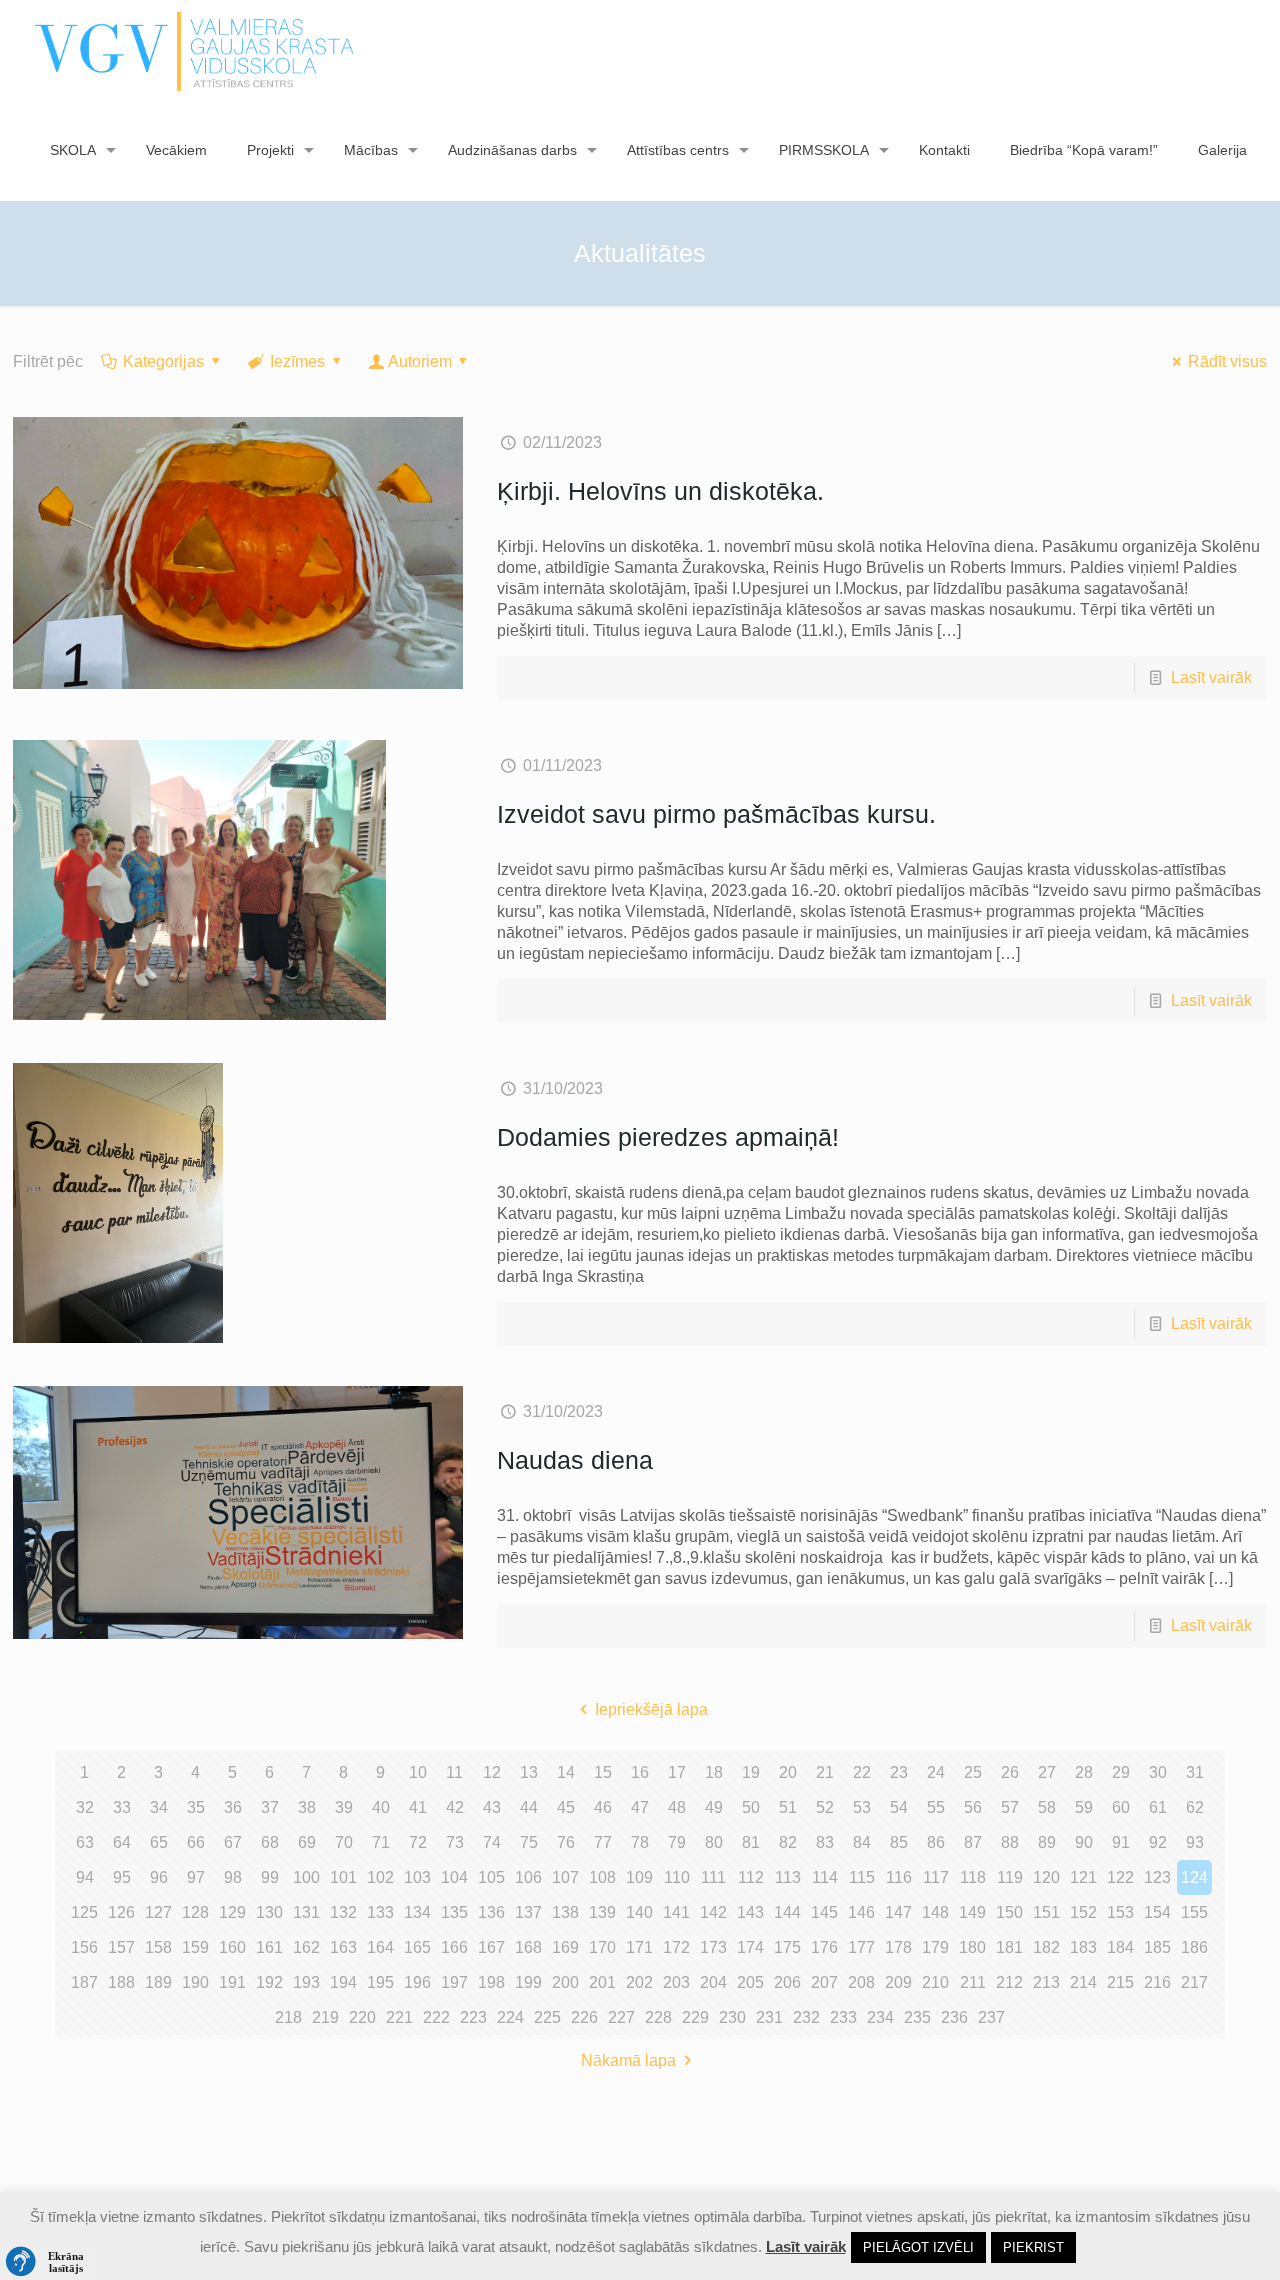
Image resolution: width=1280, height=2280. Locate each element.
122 (1120, 1877)
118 (973, 1877)
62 (1195, 1807)
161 (269, 1947)
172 (676, 1947)
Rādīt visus (1227, 361)
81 (751, 1842)
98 (233, 1877)
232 (806, 2017)
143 (750, 1912)
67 (233, 1842)
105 (491, 1877)
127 (158, 1912)
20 (788, 1772)
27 (1047, 1772)
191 (232, 1982)
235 (917, 2017)
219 (325, 2017)
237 (991, 2017)
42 (455, 1807)
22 (862, 1772)
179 (935, 1947)
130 (269, 1912)
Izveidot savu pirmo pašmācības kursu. (716, 814)
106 (528, 1877)
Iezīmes (297, 361)
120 (1046, 1877)
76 (566, 1842)
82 (788, 1842)
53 (862, 1807)
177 (861, 1947)
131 (306, 1912)
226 (584, 2017)
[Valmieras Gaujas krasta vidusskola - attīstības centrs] (194, 50)
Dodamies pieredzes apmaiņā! (668, 1137)
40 (381, 1807)
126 (121, 1912)
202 (639, 1982)
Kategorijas (163, 361)
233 (843, 2017)
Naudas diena (575, 1460)
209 (898, 1982)
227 (621, 2017)
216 (1157, 1982)
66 (196, 1842)
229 (695, 2017)
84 (862, 1842)
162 (306, 1947)
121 (1083, 1877)
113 (788, 1877)
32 (85, 1807)
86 (936, 1842)
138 (565, 1912)
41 (418, 1807)
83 (825, 1842)
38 (307, 1807)
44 (529, 1807)
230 (732, 2017)
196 (417, 1982)
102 (380, 1877)
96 (159, 1877)
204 (713, 1982)
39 (344, 1807)
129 (232, 1912)
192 (269, 1982)
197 (454, 1982)
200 (565, 1982)
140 (639, 1912)
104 (454, 1877)
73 (455, 1842)
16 (640, 1772)
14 (566, 1772)
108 (602, 1877)
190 (195, 1982)
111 (713, 1877)
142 (713, 1912)
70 (344, 1842)
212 (1009, 1982)
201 (602, 1982)
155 (1194, 1912)
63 (85, 1842)
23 (899, 1772)
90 (1084, 1842)
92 (1158, 1842)
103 (417, 1877)
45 (566, 1807)
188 (121, 1982)
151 (1046, 1912)
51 (788, 1807)
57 (1010, 1807)
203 (676, 1982)
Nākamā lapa (628, 2060)
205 (750, 1982)
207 (824, 1982)
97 (196, 1877)
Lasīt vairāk (1211, 677)
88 (1010, 1842)
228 (658, 2017)
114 (825, 1877)
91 (1121, 1842)
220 (362, 2017)
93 (1195, 1842)
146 (861, 1912)
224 (510, 2017)
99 (270, 1877)
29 (1121, 1772)
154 (1157, 1912)
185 (1157, 1947)
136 (491, 1912)
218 (288, 2017)
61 (1158, 1807)
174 (750, 1947)
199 (528, 1982)
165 (417, 1947)
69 (307, 1842)
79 (677, 1842)
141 (676, 1912)
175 (787, 1947)
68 (270, 1842)
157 (121, 1947)
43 (492, 1807)
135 (454, 1912)
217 (1194, 1982)
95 (122, 1877)
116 (899, 1877)
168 (528, 1947)
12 (492, 1772)
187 (84, 1982)
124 (1194, 1877)
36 (233, 1807)
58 (1047, 1807)
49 (714, 1807)
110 (677, 1877)
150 (1009, 1912)
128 (195, 1912)
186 (1194, 1947)
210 (935, 1982)
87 (973, 1842)
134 (417, 1912)
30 (1158, 1772)
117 (936, 1877)
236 (954, 2017)
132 (343, 1912)
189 (158, 1982)
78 (640, 1842)
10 (418, 1772)
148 (935, 1912)
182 (1046, 1947)
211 (973, 1982)
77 (603, 1842)
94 (85, 1877)
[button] (50, 2262)
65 (159, 1842)
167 (491, 1947)
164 (380, 1947)
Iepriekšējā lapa (651, 1709)
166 (454, 1947)
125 (84, 1912)
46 (603, 1807)
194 (343, 1982)
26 (1010, 1772)
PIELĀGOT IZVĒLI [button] (918, 2247)
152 (1083, 1912)
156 (84, 1947)
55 (936, 1807)
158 (158, 1947)
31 (1195, 1772)
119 (1010, 1877)
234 (880, 2017)
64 (122, 1842)
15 (603, 1772)
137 (528, 1912)
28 (1084, 1772)
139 (602, 1912)
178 (898, 1947)
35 (196, 1807)
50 (751, 1807)
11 (454, 1772)
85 (899, 1842)
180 (972, 1947)
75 (529, 1842)
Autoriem (420, 361)
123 (1157, 1877)
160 (232, 1947)
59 (1084, 1807)
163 (343, 1947)
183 (1083, 1947)
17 (677, 1772)
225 (547, 2017)
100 (306, 1877)
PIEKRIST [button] (1033, 2247)
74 (492, 1842)
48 (677, 1807)
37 (270, 1807)
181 (1009, 1947)
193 (306, 1982)
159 (195, 1947)
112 (751, 1877)
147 (898, 1912)
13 (529, 1772)
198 (491, 1982)
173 (713, 1947)
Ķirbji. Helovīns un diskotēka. (660, 491)
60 (1121, 1807)
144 (787, 1912)
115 (862, 1877)
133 (380, 1912)
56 (973, 1807)
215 (1120, 1982)
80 (714, 1842)
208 (861, 1982)
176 (824, 1947)
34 (159, 1807)
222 (436, 2017)
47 (640, 1807)
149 (972, 1912)
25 (973, 1772)
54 (899, 1807)
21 (825, 1772)
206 (787, 1982)
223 (473, 2017)
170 (602, 1947)
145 (824, 1912)
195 (380, 1982)
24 (936, 1772)
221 (399, 2017)
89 (1047, 1842)
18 (714, 1772)
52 (825, 1807)
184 (1120, 1947)
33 (122, 1807)
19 (751, 1772)
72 (418, 1842)
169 (565, 1947)
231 (769, 2017)
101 (343, 1877)
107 (565, 1877)
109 (639, 1877)
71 (381, 1842)
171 (639, 1947)
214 (1083, 1982)
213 (1046, 1982)
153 (1120, 1912)
